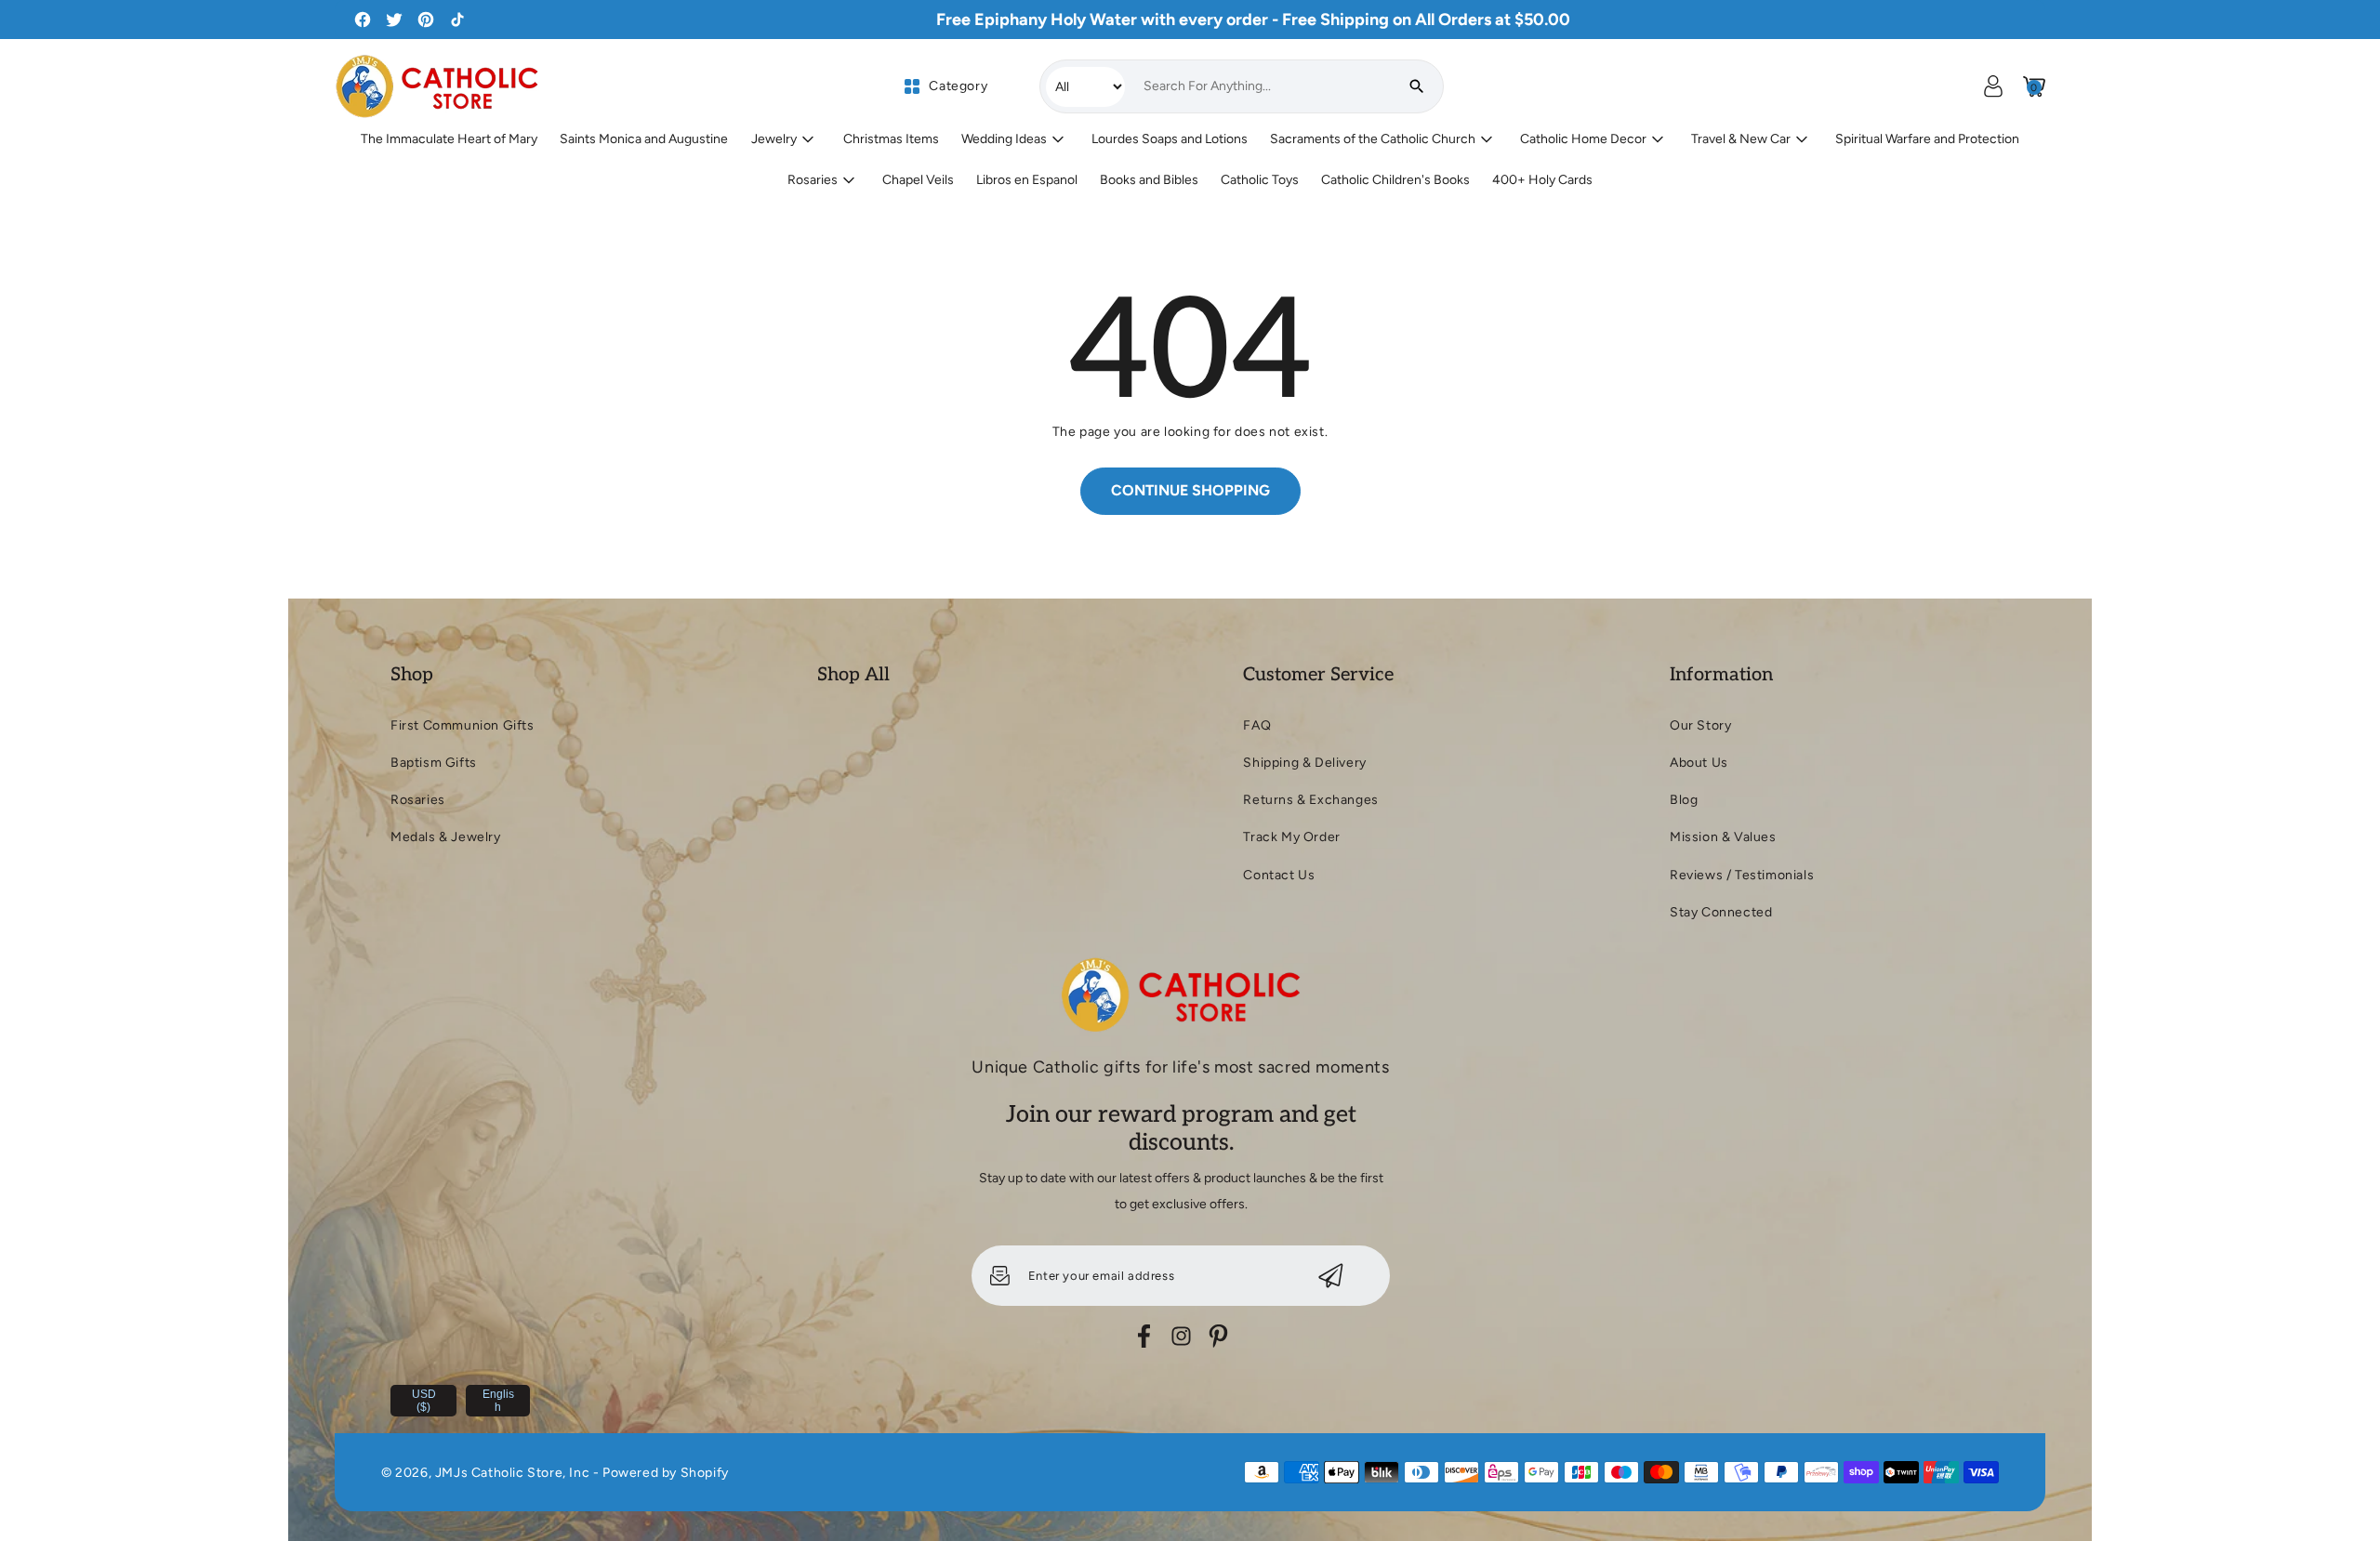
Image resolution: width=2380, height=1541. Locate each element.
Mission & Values (1723, 837)
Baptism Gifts (434, 763)
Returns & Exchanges (1310, 800)
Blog (1684, 800)
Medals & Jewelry (446, 837)
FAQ (1257, 725)
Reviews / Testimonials (1742, 875)
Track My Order (1291, 837)
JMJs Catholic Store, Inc (512, 1473)
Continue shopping (1190, 490)
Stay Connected (1721, 912)
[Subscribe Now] (1331, 1276)
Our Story (1700, 725)
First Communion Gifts (463, 725)
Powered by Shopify (666, 1473)
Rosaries (418, 800)
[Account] (1993, 86)
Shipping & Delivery (1304, 763)
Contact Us (1279, 875)
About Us (1699, 763)
